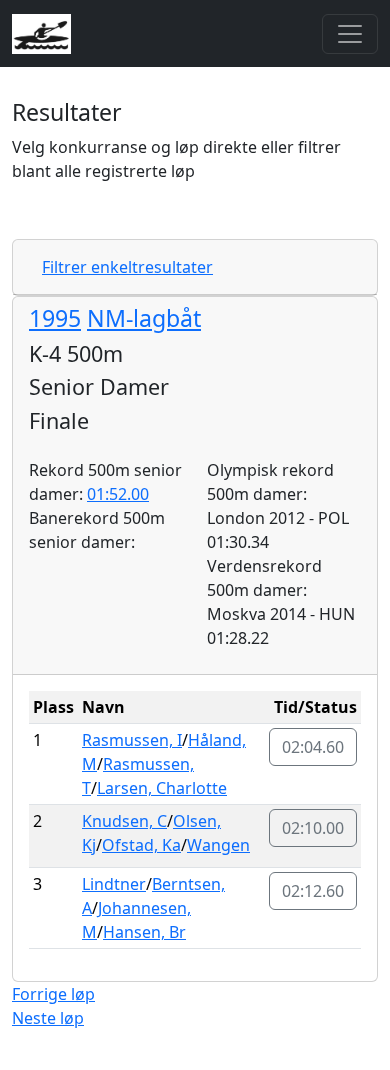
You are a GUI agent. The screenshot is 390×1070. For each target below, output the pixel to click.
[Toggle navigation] (350, 34)
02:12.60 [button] (313, 891)
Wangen (218, 845)
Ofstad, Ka (141, 845)
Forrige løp (53, 994)
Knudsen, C (124, 821)
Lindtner (114, 884)
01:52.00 (118, 494)
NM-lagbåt (144, 318)
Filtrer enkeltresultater (127, 267)
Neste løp (48, 1018)
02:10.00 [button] (313, 828)
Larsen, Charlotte (162, 788)
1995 (55, 318)
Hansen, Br (144, 932)
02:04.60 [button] (313, 747)
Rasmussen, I (132, 740)
